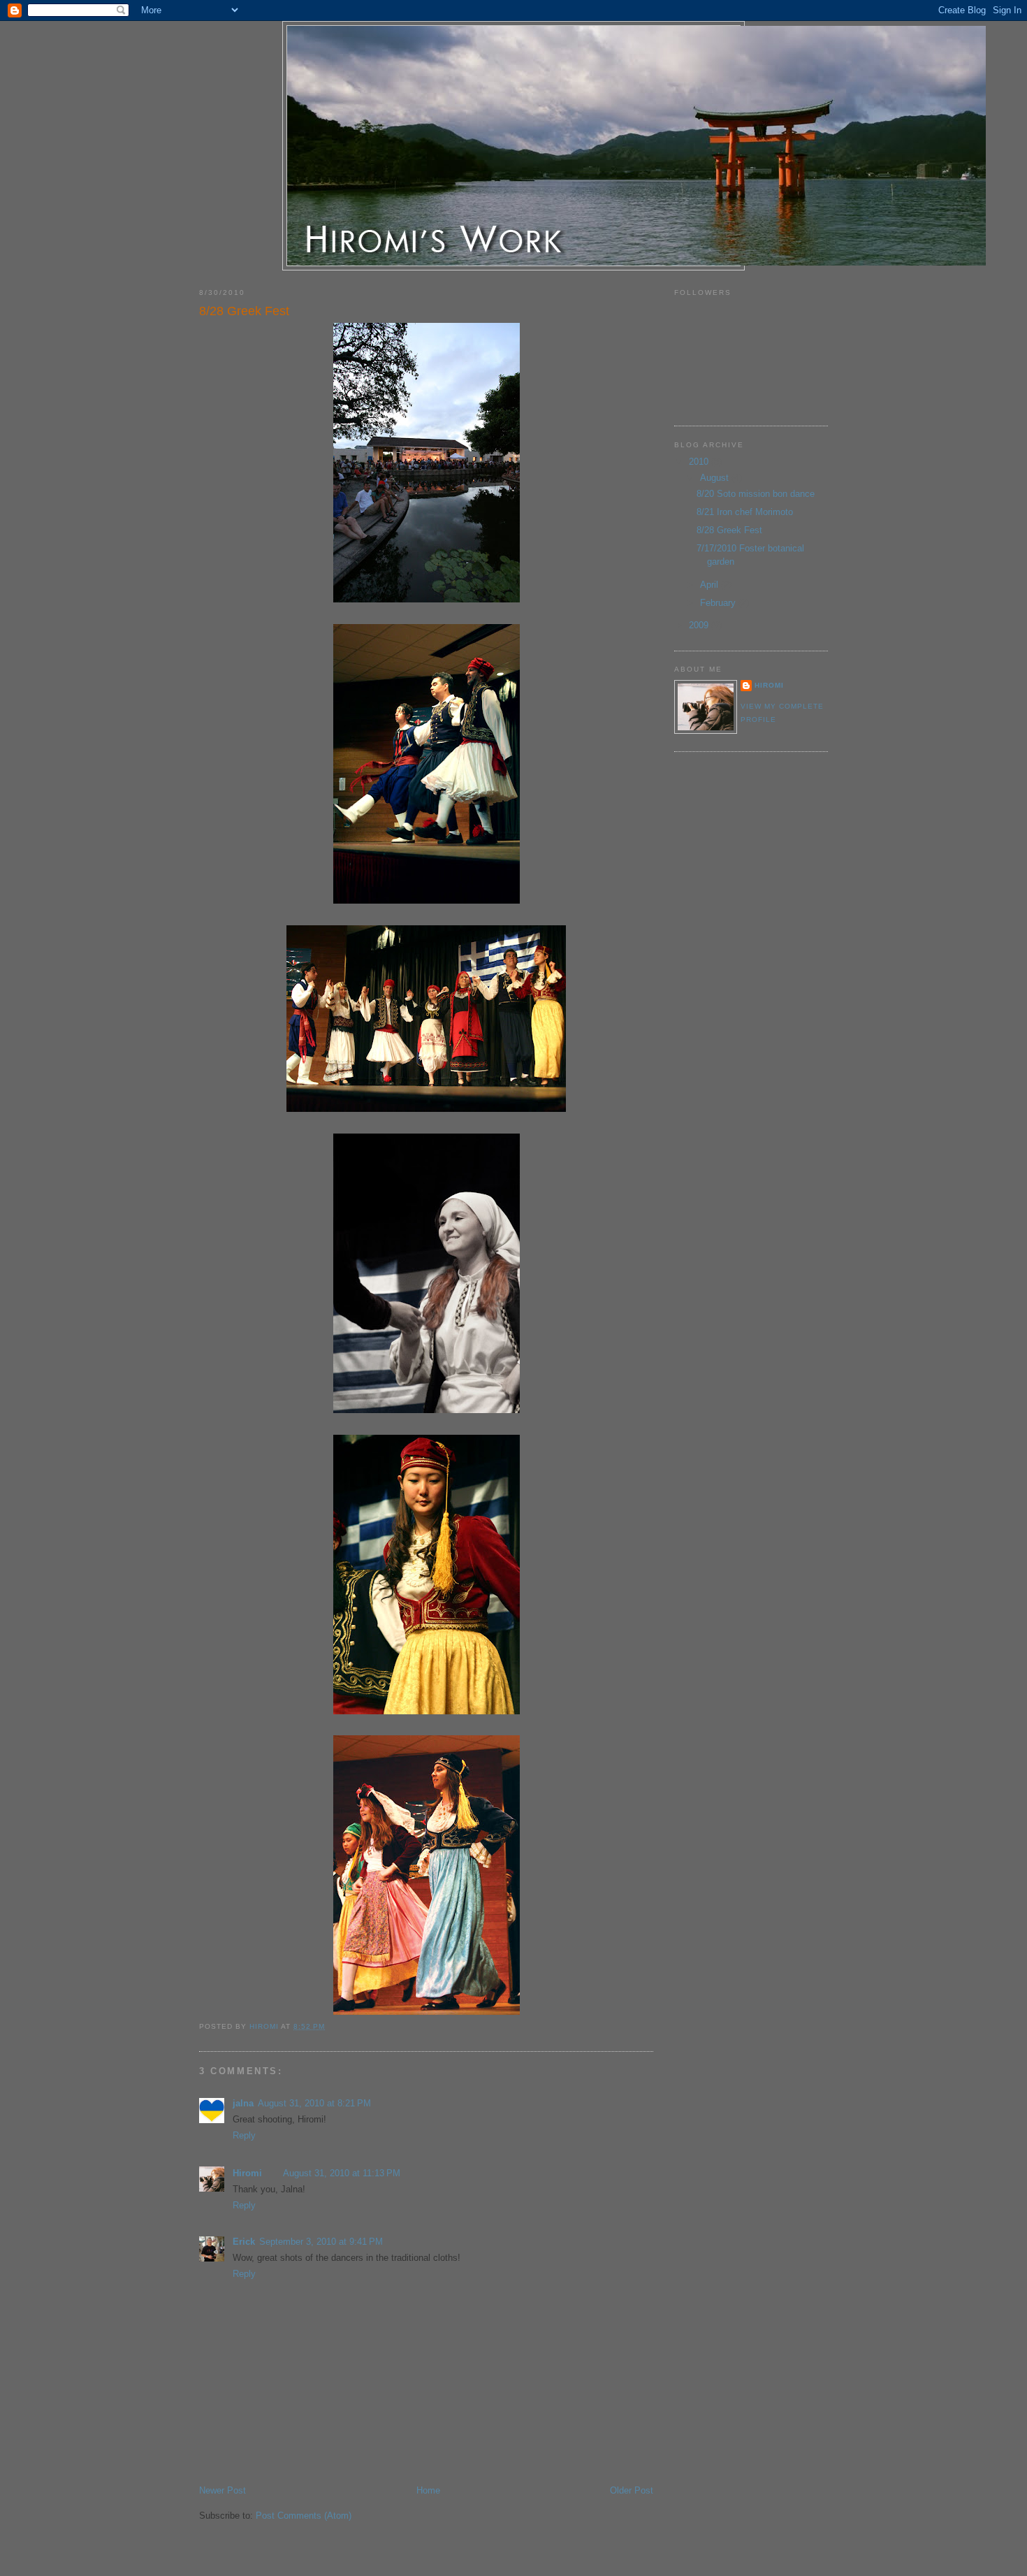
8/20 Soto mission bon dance (756, 494)
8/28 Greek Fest (729, 530)
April (711, 585)
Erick (244, 2242)
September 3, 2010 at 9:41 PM (321, 2242)
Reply (244, 2135)
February (719, 603)
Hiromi (247, 2173)
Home (428, 2490)
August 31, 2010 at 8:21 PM (314, 2103)
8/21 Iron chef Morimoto (745, 512)
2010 (700, 462)
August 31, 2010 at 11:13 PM (342, 2173)
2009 (700, 625)
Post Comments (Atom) (304, 2516)
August (716, 478)
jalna (243, 2103)
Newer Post (223, 2490)
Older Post (632, 2490)
